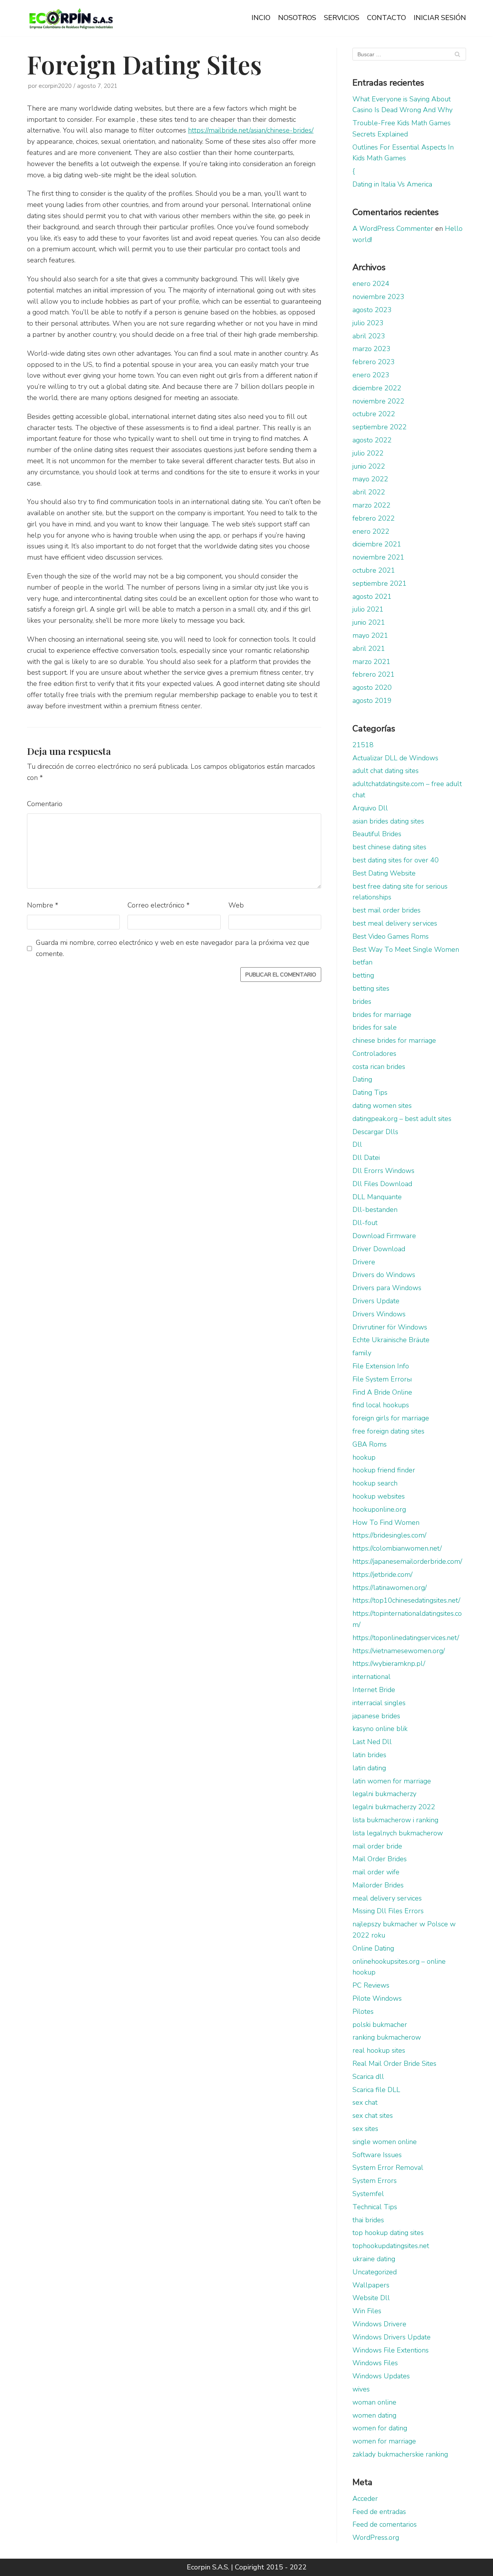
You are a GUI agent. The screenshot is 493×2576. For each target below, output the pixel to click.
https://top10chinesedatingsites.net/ (406, 1600)
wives (361, 2389)
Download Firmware (384, 1236)
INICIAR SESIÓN (440, 18)
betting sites (371, 988)
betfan (362, 962)
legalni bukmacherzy (384, 1794)
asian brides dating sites (388, 821)
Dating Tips (370, 1092)
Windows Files (375, 2363)
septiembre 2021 (380, 583)
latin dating (369, 1768)
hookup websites (379, 1496)
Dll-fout (365, 1223)
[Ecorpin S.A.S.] (71, 18)
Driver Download (379, 1249)
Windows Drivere (379, 2324)
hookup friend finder (384, 1470)
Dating (362, 1079)
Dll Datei (366, 1158)
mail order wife (376, 1872)
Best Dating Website (384, 873)
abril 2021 (369, 649)
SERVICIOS (342, 18)
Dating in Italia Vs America (392, 184)
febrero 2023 (374, 362)
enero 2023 (371, 375)
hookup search (375, 1483)
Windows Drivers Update (392, 2337)
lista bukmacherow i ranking (395, 1820)
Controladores (374, 1054)
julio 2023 (368, 323)
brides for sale (375, 1027)
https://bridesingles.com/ (389, 1535)
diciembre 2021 (377, 544)
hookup (364, 1457)
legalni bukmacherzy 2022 (394, 1807)
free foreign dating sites (388, 1431)
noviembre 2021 (378, 557)
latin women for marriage (392, 1781)
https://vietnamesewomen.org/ (399, 1651)
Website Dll (371, 2298)
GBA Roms (370, 1444)
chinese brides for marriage (394, 1040)
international (371, 1677)
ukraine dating (374, 2259)
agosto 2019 (372, 701)
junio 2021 (369, 622)
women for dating (380, 2428)
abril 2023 (369, 336)
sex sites (365, 2129)
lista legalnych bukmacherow (398, 1833)
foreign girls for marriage (391, 1418)
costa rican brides (379, 1067)
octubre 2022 (374, 414)
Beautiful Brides (377, 834)
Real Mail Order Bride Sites (394, 2063)
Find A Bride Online (382, 1392)
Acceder (365, 2499)
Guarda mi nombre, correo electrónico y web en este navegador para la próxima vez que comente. (173, 948)
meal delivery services (387, 1898)
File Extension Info (381, 1366)
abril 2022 (369, 492)
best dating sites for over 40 (396, 860)
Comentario (45, 804)
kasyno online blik (380, 1729)
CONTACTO (387, 18)
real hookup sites (379, 2050)
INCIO (261, 18)
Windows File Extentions (391, 2350)
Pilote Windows (377, 1998)
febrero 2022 (374, 518)
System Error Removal (388, 2168)
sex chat (365, 2102)
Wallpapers (371, 2285)
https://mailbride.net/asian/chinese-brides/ (251, 130)
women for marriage (384, 2441)
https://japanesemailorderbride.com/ (407, 1561)
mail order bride (377, 1846)
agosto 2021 (372, 597)
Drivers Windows (379, 1314)
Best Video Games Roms (391, 936)
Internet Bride (374, 1690)
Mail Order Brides (380, 1859)
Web (236, 905)
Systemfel (368, 2194)
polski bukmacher (380, 2025)
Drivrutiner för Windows (390, 1327)
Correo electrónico (158, 905)
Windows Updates (381, 2376)
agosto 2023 (372, 310)
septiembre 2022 (380, 427)
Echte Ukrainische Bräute (391, 1340)
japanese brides (376, 1716)
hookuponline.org (379, 1509)
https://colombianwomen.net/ (397, 1548)
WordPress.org (376, 2537)
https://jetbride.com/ (382, 1575)
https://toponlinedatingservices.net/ (406, 1638)
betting (363, 975)
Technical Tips (375, 2207)
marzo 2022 (371, 505)
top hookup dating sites (388, 2233)
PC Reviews (371, 1985)
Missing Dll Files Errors (388, 1911)
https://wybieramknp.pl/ (389, 1664)
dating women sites (382, 1106)
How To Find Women (386, 1522)
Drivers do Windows (384, 1275)
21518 (363, 745)
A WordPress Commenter (393, 229)
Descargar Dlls (375, 1132)
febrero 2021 (374, 674)
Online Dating (373, 1948)
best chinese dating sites (389, 847)
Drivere (364, 1262)
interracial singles (379, 1703)
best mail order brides (387, 910)
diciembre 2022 (377, 388)
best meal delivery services (395, 923)
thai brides (368, 2220)
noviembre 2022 (378, 401)
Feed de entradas (379, 2512)
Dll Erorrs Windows (383, 1171)
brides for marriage (382, 1015)
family (362, 1353)
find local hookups (381, 1405)
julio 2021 (368, 609)
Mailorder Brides (378, 1885)
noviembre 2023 (378, 297)
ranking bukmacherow (387, 2037)
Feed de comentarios (385, 2524)
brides (362, 1001)
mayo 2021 (370, 635)
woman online (374, 2402)
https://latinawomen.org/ (390, 1588)
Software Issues (377, 2155)
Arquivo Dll (370, 808)
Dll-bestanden (375, 1210)
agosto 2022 (372, 440)
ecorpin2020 (55, 86)
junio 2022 (369, 466)
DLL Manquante (377, 1197)
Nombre (43, 905)
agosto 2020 (372, 687)
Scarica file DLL (376, 2090)
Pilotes (363, 2011)
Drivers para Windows (387, 1288)
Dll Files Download (382, 1184)
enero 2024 (371, 284)
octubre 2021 (374, 570)
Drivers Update (376, 1301)
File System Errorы (382, 1379)
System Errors (375, 2181)
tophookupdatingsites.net (391, 2246)
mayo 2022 (370, 479)
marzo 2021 (371, 662)
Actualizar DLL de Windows (395, 758)
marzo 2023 (371, 349)
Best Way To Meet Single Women (406, 949)
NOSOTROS (297, 18)
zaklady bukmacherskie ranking (400, 2454)
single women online (385, 2142)
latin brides (369, 1755)
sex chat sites (373, 2116)
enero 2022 (371, 531)
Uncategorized (375, 2272)
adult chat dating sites (386, 771)
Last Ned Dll (372, 1742)
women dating (374, 2415)
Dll (357, 1144)
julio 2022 (368, 453)
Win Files (367, 2311)
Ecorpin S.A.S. (208, 2567)
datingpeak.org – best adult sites (402, 1119)
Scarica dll (368, 2077)
